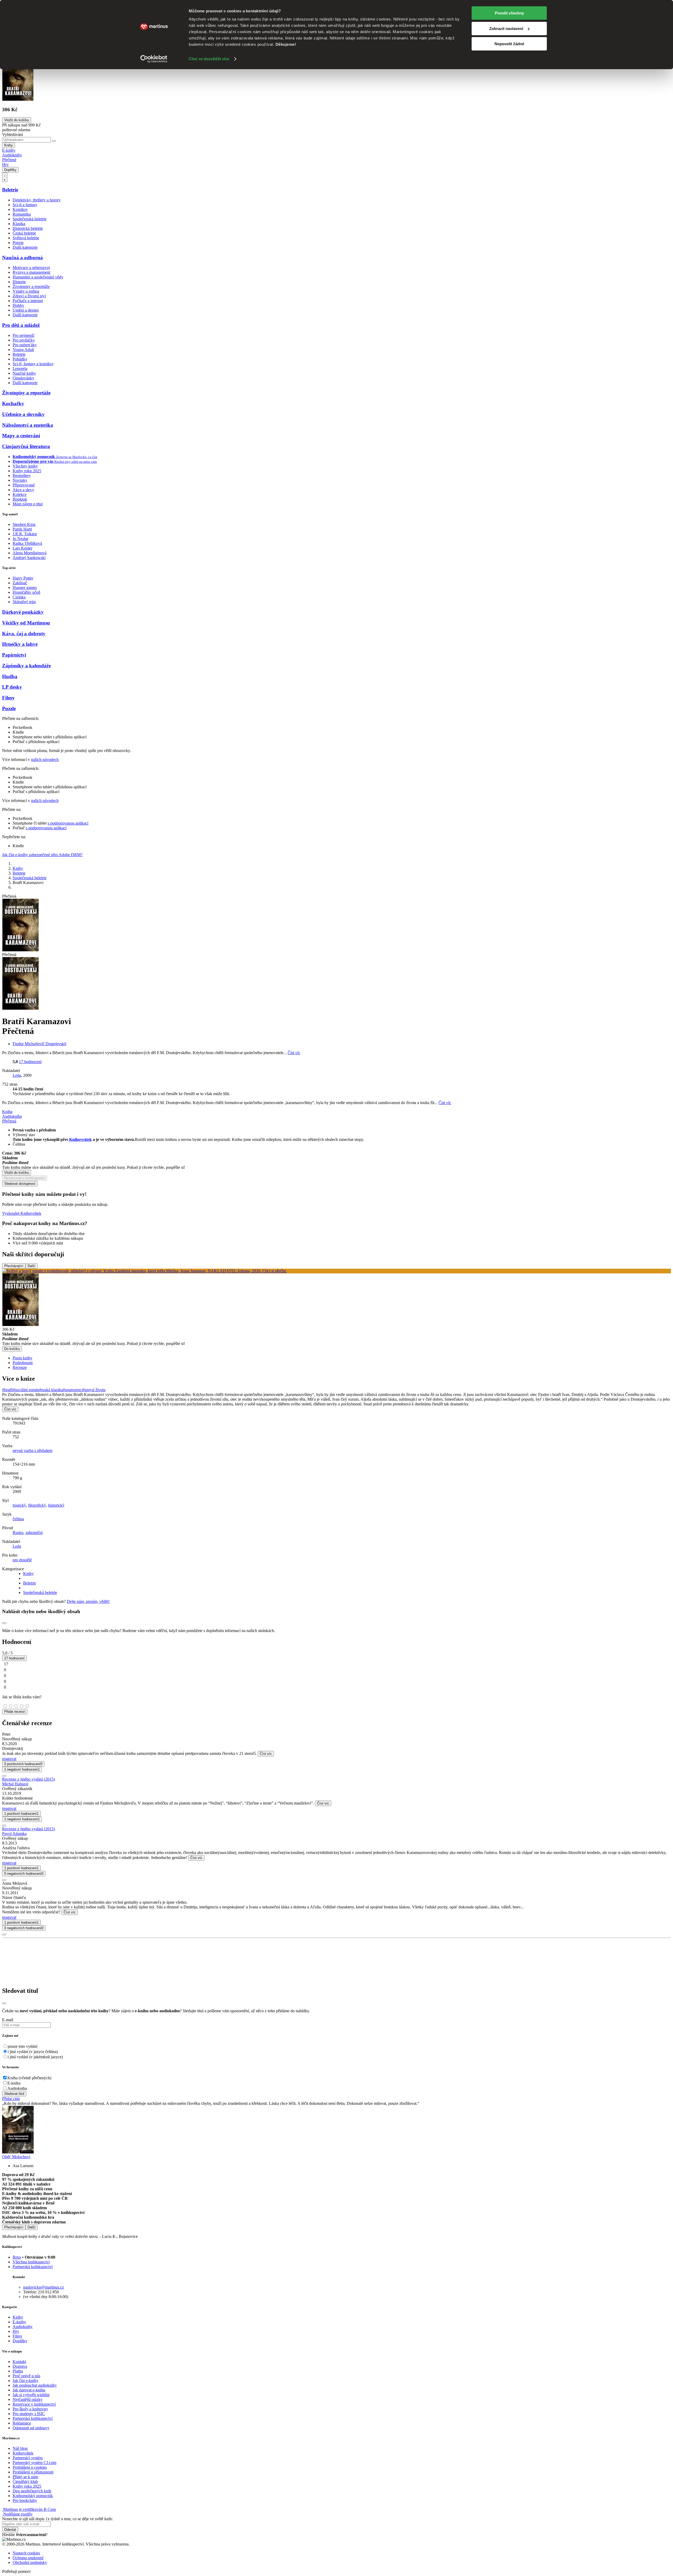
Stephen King (24, 524)
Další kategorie (25, 247)
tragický (19, 1505)
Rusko (18, 1533)
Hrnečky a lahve (20, 644)
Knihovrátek (80, 1139)
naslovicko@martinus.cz (44, 2287)
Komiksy (20, 209)
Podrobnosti (23, 1363)
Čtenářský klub (25, 2481)
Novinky (20, 480)
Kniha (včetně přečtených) (29, 2078)
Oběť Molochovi (16, 2157)
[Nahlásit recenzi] (4, 1776)
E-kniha (14, 2083)
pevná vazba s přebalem (32, 1450)
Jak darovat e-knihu (29, 2390)
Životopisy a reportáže (31, 286)
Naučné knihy (24, 373)
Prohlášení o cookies (30, 2467)
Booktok (20, 499)
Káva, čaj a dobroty (24, 634)
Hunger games (25, 588)
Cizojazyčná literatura (26, 446)
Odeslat (10, 2530)
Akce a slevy (23, 490)
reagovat (9, 1759)
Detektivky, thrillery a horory (37, 200)
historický (56, 1505)
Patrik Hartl (22, 529)
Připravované (24, 485)
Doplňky (10, 170)
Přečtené (9, 160)
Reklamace (22, 2423)
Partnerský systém (28, 2458)
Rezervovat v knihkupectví (25, 1178)
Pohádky (20, 359)
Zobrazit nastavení (506, 29)
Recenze (20, 1367)
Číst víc (294, 1053)
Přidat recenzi (15, 1712)
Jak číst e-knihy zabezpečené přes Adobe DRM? (42, 855)
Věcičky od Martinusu (26, 623)
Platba (18, 2371)
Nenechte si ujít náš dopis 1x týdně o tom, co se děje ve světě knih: (57, 2519)
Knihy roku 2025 (27, 471)
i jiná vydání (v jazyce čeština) (33, 2052)
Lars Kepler (22, 548)
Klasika (19, 224)
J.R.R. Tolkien (25, 534)
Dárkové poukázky (23, 612)
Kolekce (20, 494)
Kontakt (19, 2362)
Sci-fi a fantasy (25, 205)
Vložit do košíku (17, 1173)
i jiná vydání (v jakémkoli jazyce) (35, 2057)
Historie (19, 282)
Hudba (10, 676)
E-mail (8, 2020)
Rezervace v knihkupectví (34, 2404)
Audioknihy (12, 155)
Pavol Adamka (14, 1834)
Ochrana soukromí (28, 2558)
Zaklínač (20, 583)
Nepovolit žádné (509, 44)
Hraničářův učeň (26, 592)
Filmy (8, 698)
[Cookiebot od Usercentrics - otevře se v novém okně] (154, 59)
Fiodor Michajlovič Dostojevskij (39, 1044)
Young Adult (23, 350)
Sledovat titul (14, 2094)
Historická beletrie (28, 228)
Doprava (20, 2366)
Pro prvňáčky (24, 340)
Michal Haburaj (15, 1784)
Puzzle (9, 708)
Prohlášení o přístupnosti (33, 2472)
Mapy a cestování (21, 436)
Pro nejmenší (23, 335)
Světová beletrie (26, 238)
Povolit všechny (509, 13)
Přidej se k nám (25, 2477)
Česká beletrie (24, 233)
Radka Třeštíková (27, 543)
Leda (17, 1075)
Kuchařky (13, 403)
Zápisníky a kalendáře (26, 666)
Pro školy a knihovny (30, 2409)
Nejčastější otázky (28, 2399)
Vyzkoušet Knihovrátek (22, 1213)
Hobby (18, 305)
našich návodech (45, 759)
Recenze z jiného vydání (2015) (29, 1779)
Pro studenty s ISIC (29, 2414)
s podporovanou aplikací (68, 823)
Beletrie (10, 190)
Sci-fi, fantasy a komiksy (33, 364)
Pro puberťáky (25, 345)
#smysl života (94, 1390)
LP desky (12, 687)
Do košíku (12, 1349)
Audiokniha (17, 2088)
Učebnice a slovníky (23, 414)
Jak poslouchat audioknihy (35, 2385)
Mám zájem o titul (28, 504)
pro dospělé (22, 1560)
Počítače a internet (28, 301)
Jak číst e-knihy (26, 2381)
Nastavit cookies (26, 2553)
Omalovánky (23, 378)
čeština (18, 1519)
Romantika (22, 214)
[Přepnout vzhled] (5, 177)
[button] (342, 1089)
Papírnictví (14, 655)
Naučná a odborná (22, 258)
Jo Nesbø (20, 539)
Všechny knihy (25, 466)
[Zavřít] (4, 2003)
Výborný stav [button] (24, 1135)
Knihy (9, 145)
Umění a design (26, 310)
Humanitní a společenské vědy (38, 277)
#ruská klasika (51, 1390)
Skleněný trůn (24, 602)
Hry (5, 164)
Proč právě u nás (26, 2376)
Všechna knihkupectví (31, 2262)
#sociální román (26, 1390)
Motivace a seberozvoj (31, 268)
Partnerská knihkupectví (33, 2267)
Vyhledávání (12, 134)
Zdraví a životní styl (29, 296)
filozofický (37, 1505)
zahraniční (34, 1533)
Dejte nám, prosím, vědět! (88, 1601)
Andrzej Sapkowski (29, 558)
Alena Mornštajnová (30, 553)
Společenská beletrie (30, 219)
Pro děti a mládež (21, 325)
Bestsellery (22, 476)
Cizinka (19, 597)
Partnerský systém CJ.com (34, 2463)
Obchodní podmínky (30, 2562)
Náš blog (20, 2448)
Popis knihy (22, 1358)
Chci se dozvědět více (209, 59)
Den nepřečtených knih (32, 2491)
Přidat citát (11, 2099)
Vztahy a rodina (26, 291)
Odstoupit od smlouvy (31, 2428)
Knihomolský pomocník (33, 2496)
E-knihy (9, 150)
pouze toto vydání (22, 2046)
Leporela (20, 369)
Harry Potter (23, 578)
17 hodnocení (30, 1062)
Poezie (18, 243)
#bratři (7, 1390)
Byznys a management (31, 272)
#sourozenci (73, 1390)
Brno (17, 2257)
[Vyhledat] (54, 141)
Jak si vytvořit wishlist (31, 2395)
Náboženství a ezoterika (28, 425)
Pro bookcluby (25, 2500)
